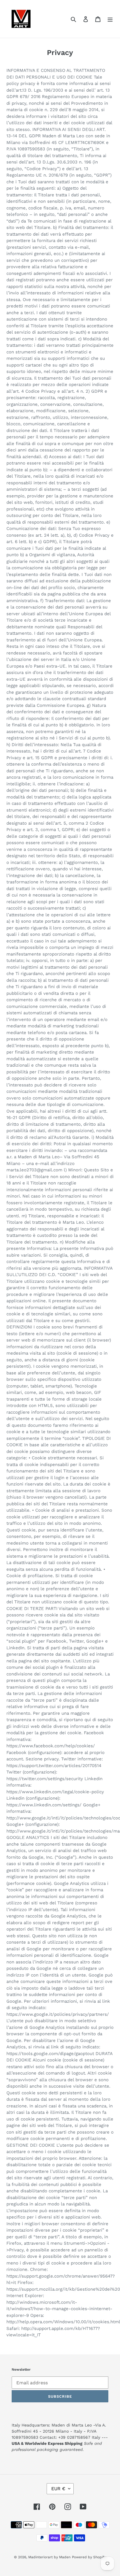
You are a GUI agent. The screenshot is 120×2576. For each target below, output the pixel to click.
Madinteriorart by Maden (49, 2557)
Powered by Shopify (89, 2557)
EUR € (58, 2489)
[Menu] (110, 19)
